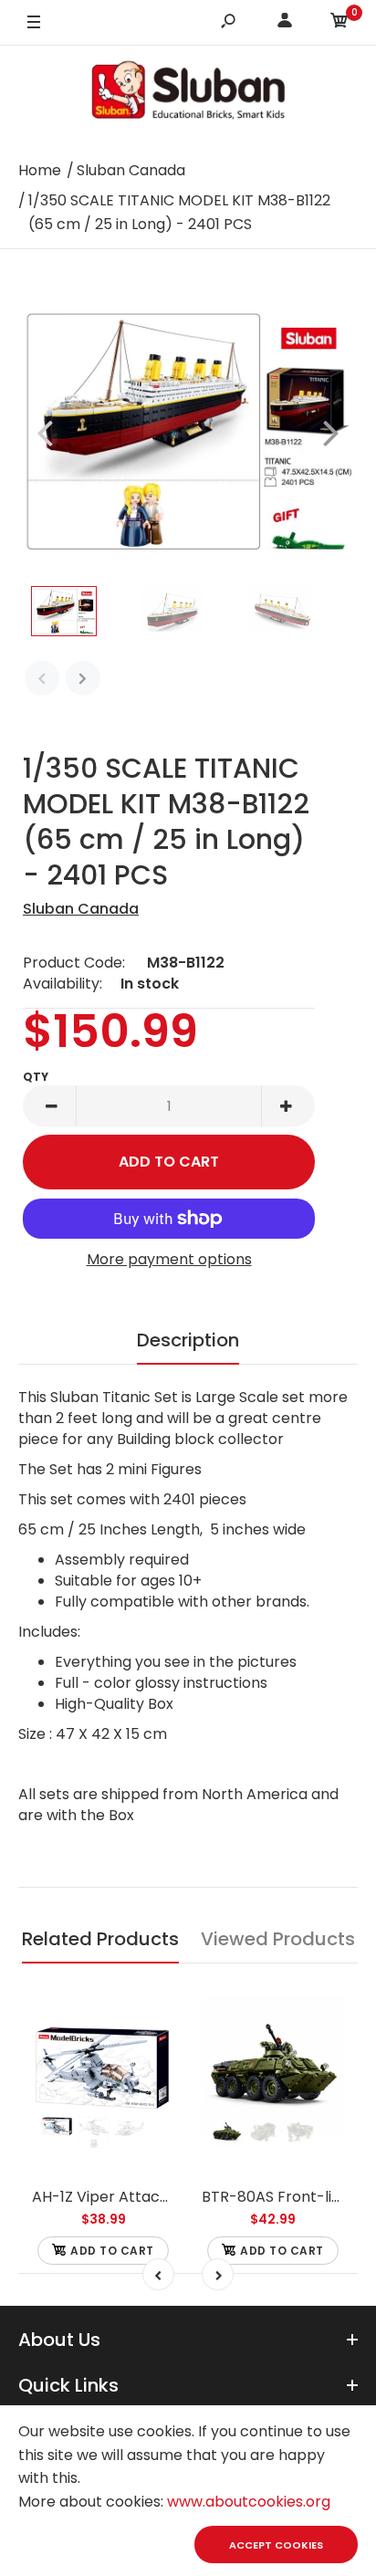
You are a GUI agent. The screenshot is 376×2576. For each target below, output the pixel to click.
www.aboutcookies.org (249, 2502)
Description (188, 1340)
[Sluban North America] (188, 95)
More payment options (169, 1259)
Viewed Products (278, 1939)
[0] (339, 23)
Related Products (100, 1939)
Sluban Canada (81, 909)
